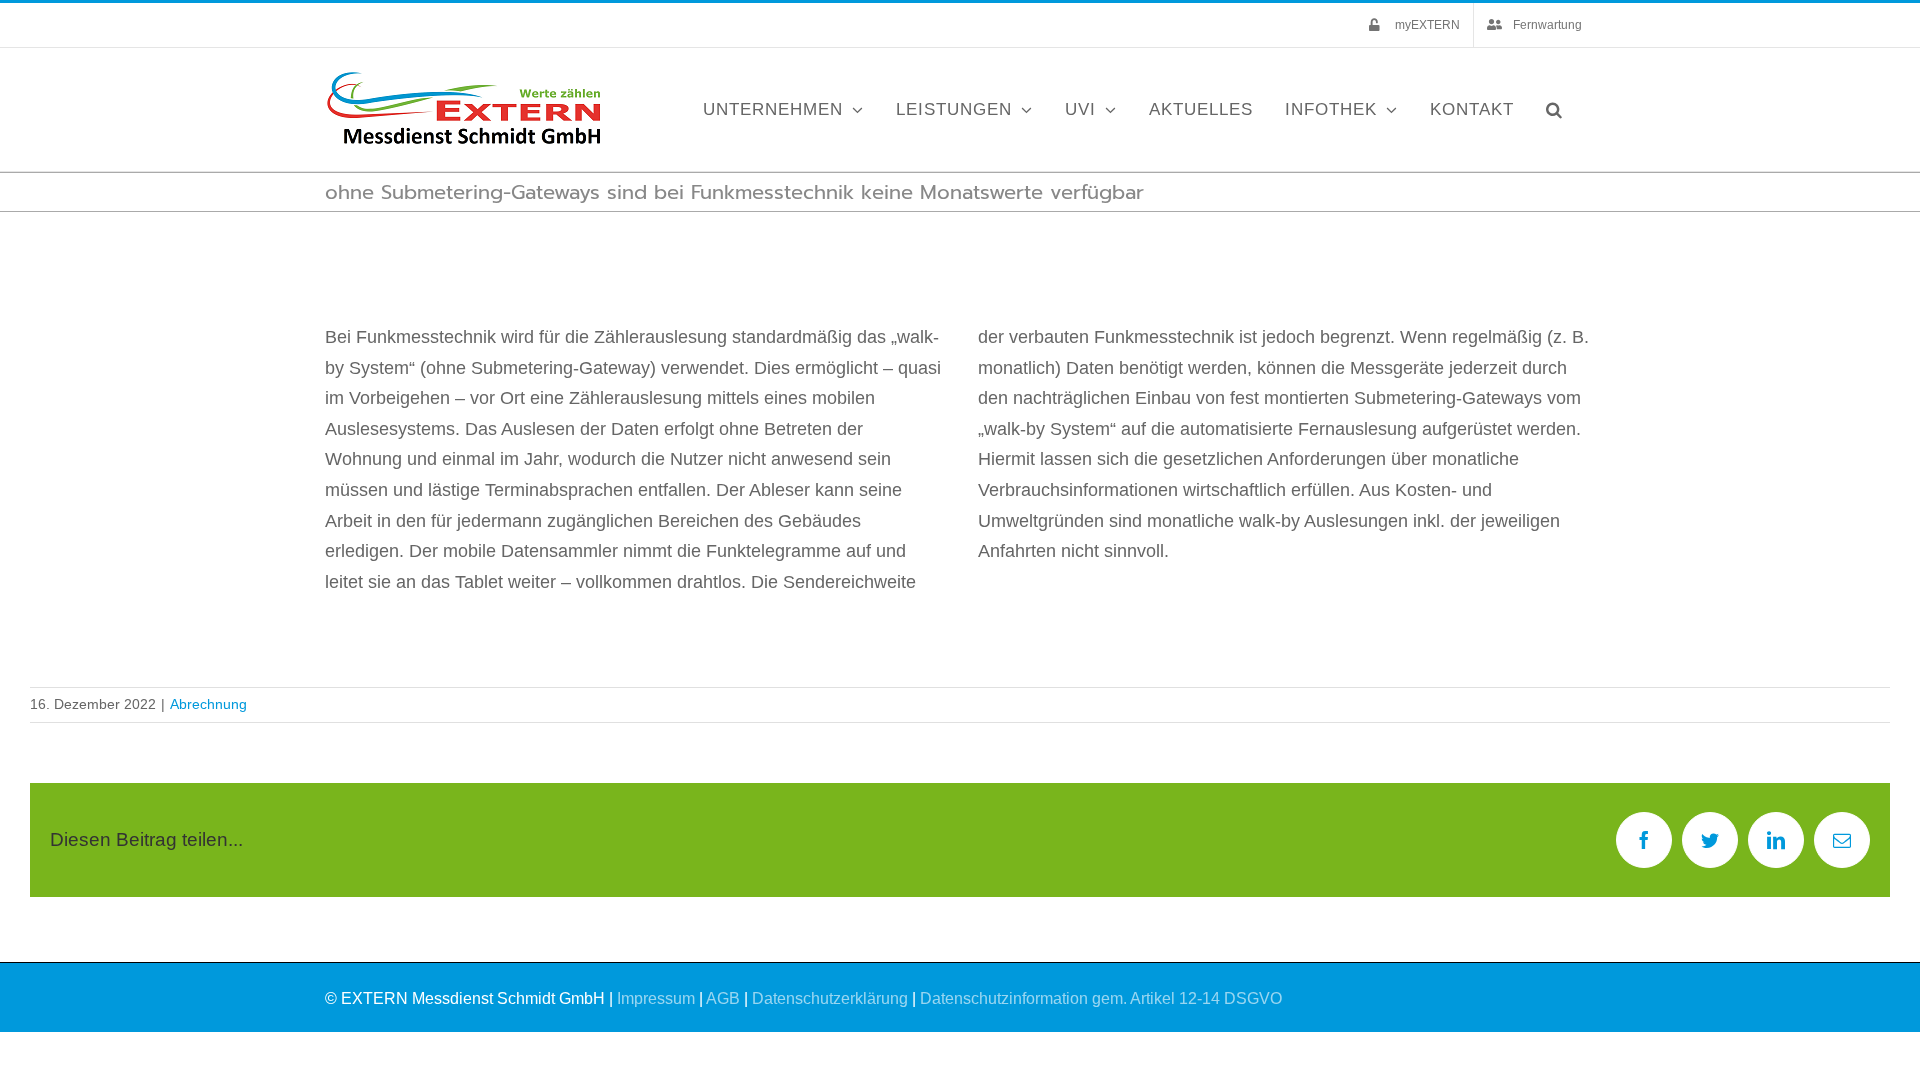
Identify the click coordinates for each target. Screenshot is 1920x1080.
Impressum (656, 998)
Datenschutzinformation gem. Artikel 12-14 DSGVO (1101, 998)
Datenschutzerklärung (830, 998)
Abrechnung (208, 704)
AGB (723, 998)
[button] (1554, 109)
